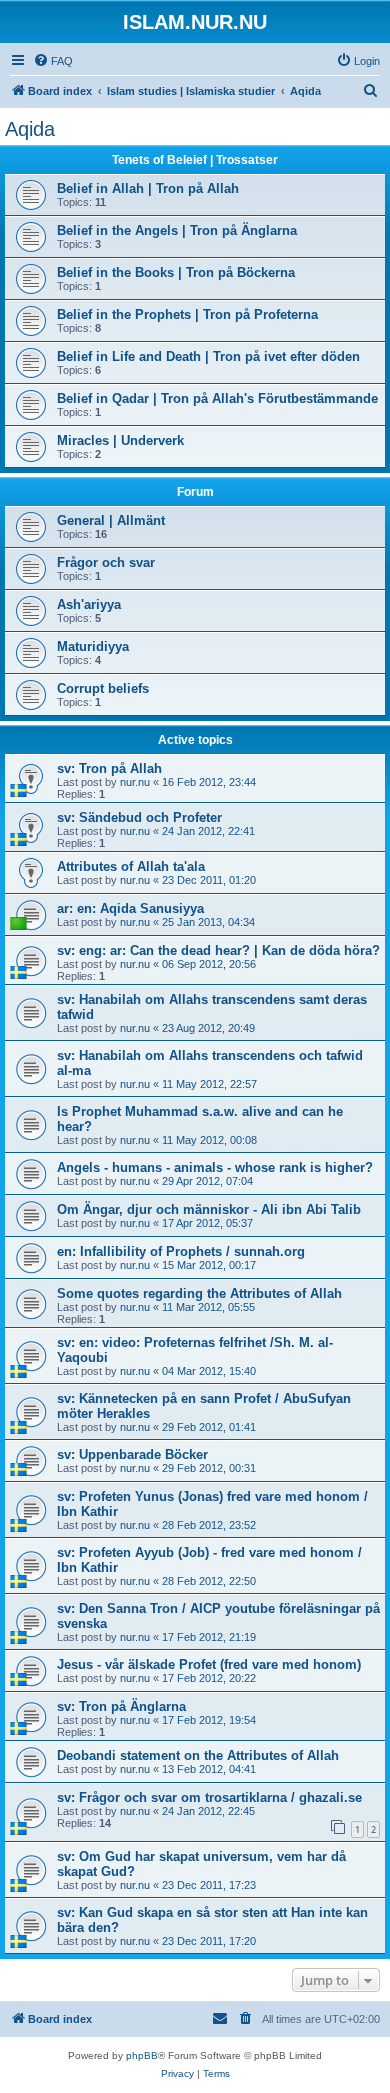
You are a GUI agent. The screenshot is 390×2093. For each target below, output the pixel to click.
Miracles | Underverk (120, 440)
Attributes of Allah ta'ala (131, 866)
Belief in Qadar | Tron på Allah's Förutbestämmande (217, 398)
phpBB (142, 2055)
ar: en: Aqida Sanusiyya (130, 908)
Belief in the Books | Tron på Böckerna (176, 272)
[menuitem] (53, 61)
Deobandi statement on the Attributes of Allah (198, 1755)
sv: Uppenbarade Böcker (132, 1454)
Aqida (30, 129)
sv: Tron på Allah (109, 768)
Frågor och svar (106, 562)
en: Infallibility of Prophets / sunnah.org (181, 1251)
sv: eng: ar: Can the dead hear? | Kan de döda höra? (218, 950)
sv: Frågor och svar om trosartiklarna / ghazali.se (209, 1797)
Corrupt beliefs (103, 688)
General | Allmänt (111, 520)
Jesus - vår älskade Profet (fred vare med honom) (209, 1664)
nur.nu (135, 782)
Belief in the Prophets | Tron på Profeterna (187, 314)
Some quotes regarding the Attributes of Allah (199, 1293)
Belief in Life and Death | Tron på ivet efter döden (208, 356)
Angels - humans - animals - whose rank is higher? (215, 1167)
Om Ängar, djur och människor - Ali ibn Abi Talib (209, 1209)
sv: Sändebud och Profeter (139, 817)
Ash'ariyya (89, 604)
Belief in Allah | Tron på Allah (148, 188)
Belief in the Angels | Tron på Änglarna (177, 230)
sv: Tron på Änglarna (121, 1706)
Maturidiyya (93, 646)
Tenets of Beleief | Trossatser (195, 160)
